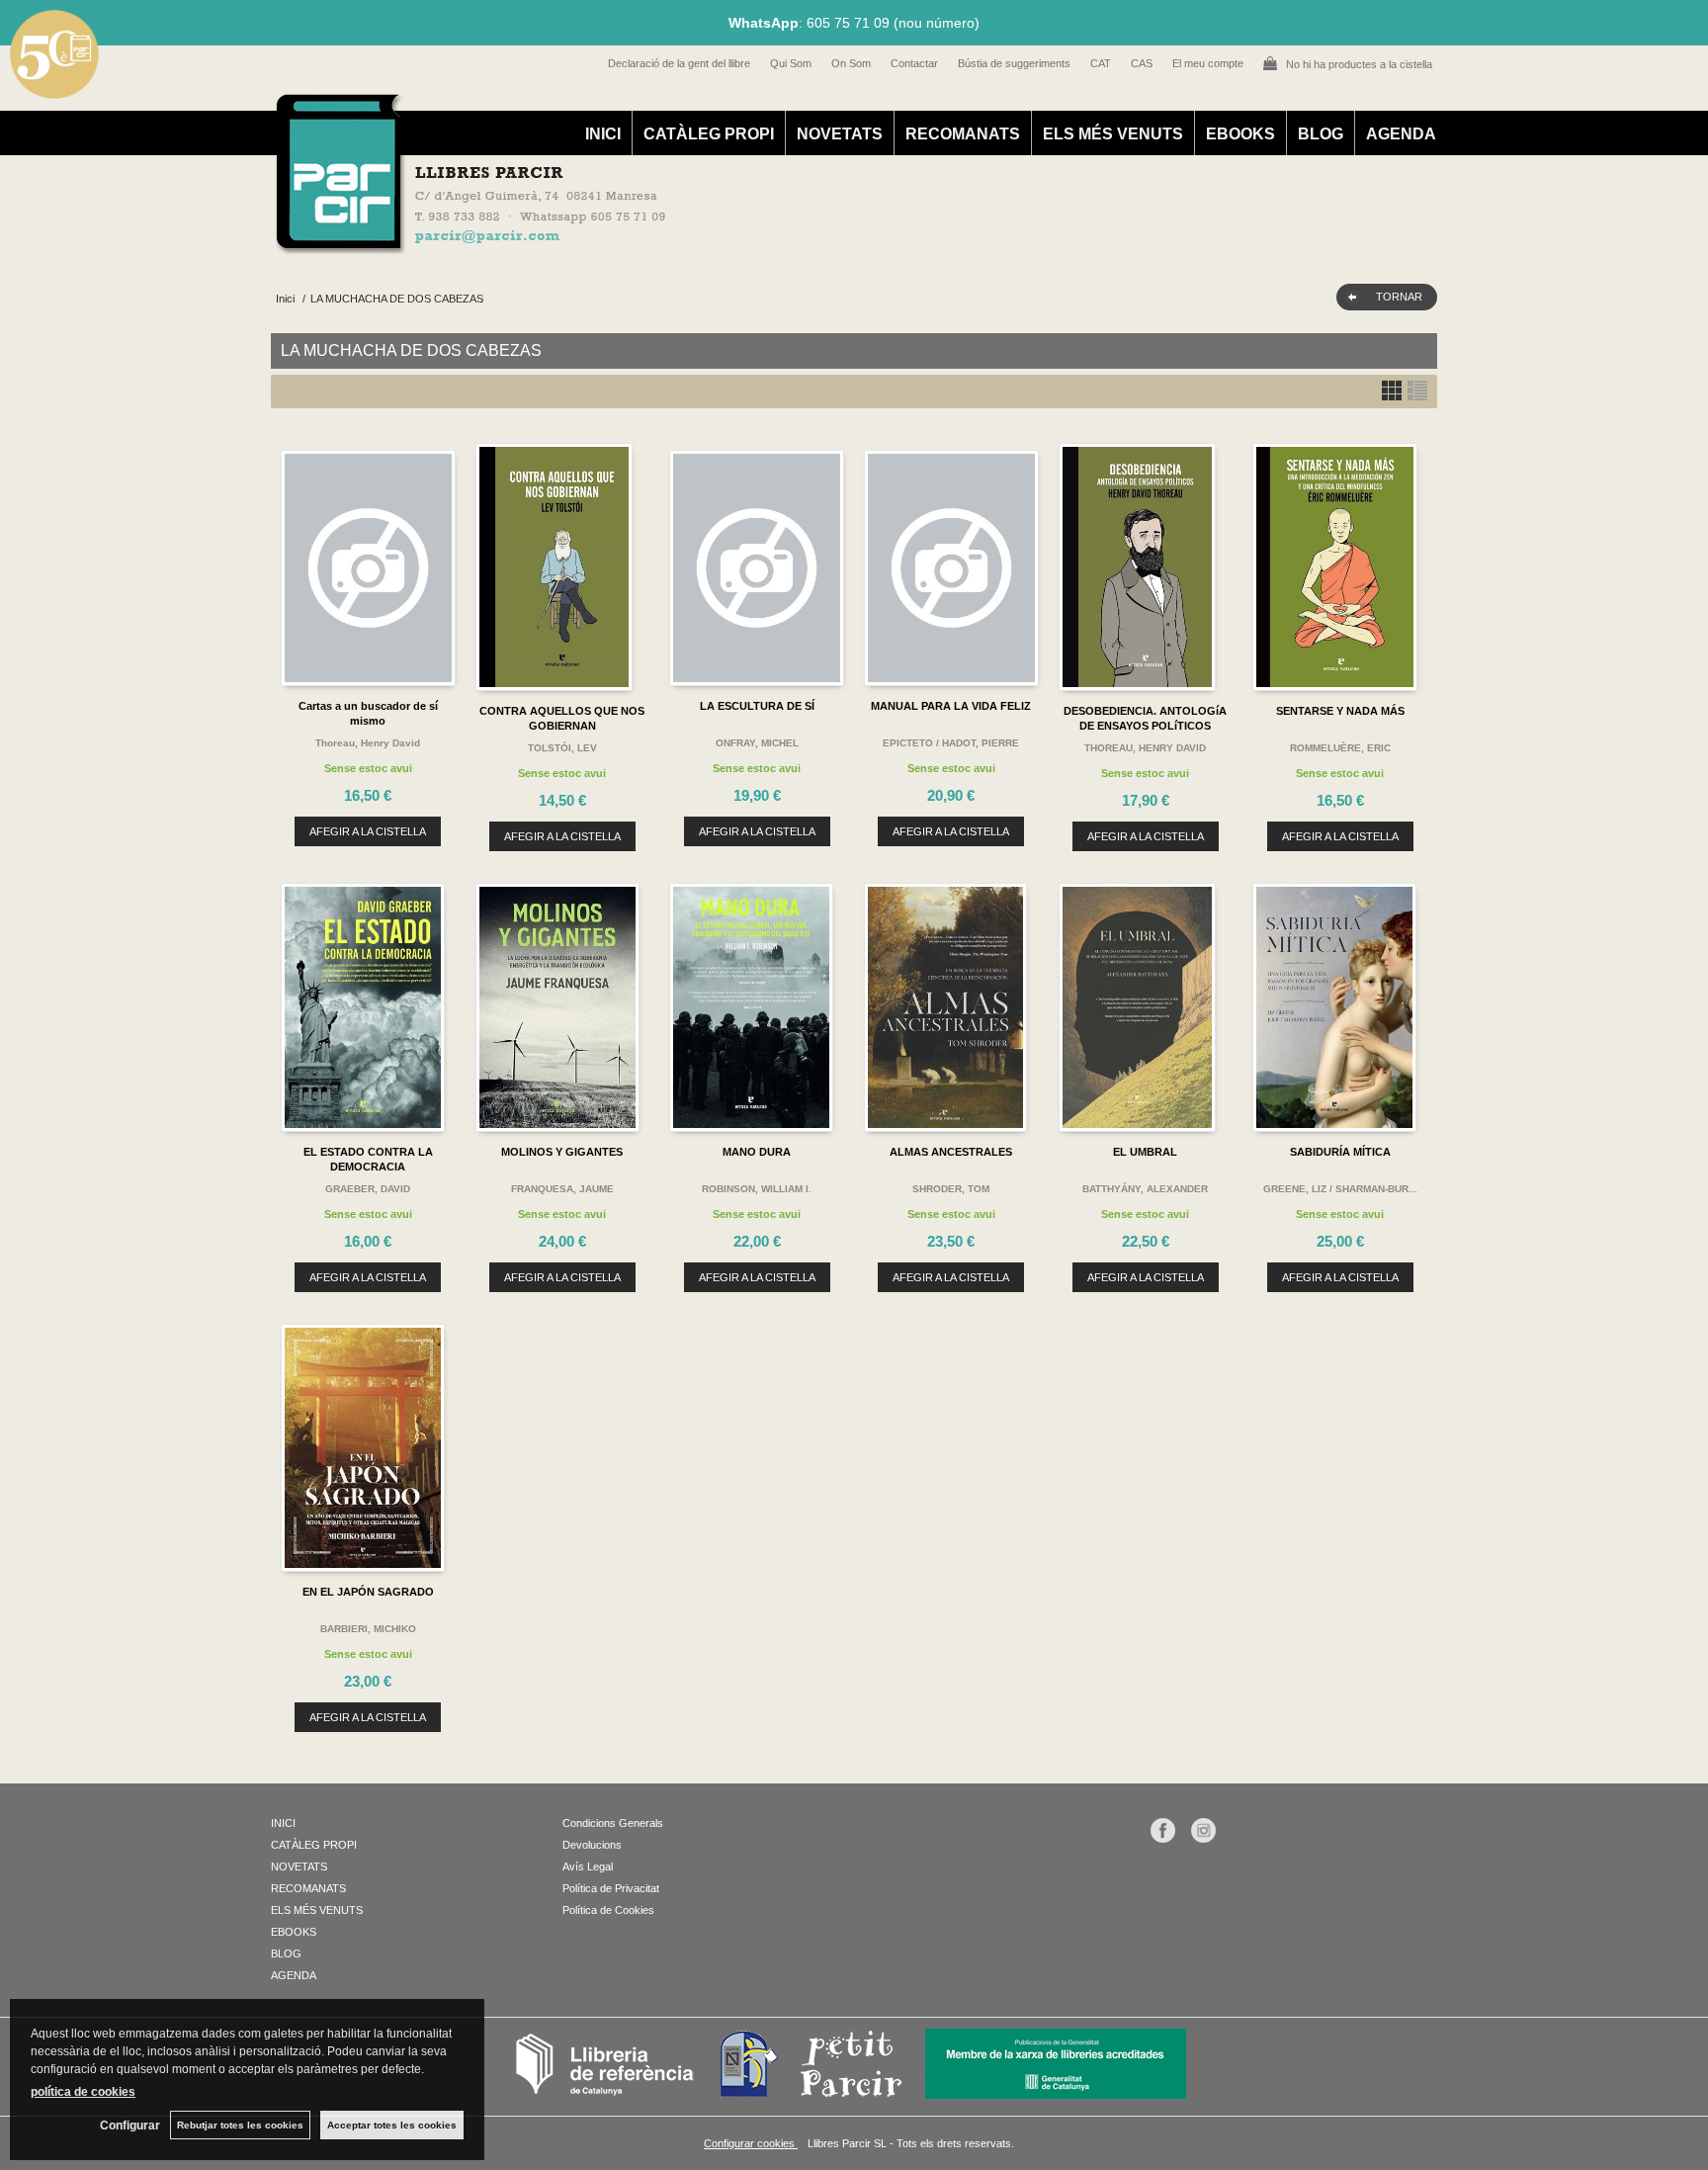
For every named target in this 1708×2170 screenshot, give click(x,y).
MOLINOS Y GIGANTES (562, 1152)
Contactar (914, 63)
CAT (1101, 63)
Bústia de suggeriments (1014, 63)
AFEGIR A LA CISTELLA (368, 831)
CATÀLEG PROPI (709, 134)
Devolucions (592, 1845)
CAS (1142, 63)
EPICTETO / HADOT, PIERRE (951, 743)
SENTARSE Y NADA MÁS (1340, 711)
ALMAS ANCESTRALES (951, 1152)
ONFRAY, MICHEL (757, 743)
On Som (851, 63)
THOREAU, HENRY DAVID (1145, 748)
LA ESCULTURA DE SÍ (757, 706)
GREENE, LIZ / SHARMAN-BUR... (1340, 1189)
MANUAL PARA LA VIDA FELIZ (951, 706)
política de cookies (83, 2092)
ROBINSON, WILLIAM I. (757, 1189)
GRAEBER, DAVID (368, 1189)
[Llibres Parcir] (757, 243)
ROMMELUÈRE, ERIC (1340, 748)
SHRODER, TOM (951, 1189)
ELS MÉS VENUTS (1113, 134)
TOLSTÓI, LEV (562, 748)
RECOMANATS (963, 134)
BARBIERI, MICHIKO (368, 1629)
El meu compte (1208, 63)
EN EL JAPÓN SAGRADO (368, 1592)
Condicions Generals (613, 1823)
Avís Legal (588, 1866)
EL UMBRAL (1145, 1152)
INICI (603, 134)
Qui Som (791, 63)
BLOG (1321, 134)
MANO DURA (757, 1152)
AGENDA (1401, 134)
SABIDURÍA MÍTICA (1340, 1152)
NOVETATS (840, 134)
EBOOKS (1240, 134)
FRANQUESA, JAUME (562, 1189)
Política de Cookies (608, 1910)
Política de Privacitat (611, 1888)
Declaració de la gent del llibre (679, 63)
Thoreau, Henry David (368, 743)
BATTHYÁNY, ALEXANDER (1145, 1189)
